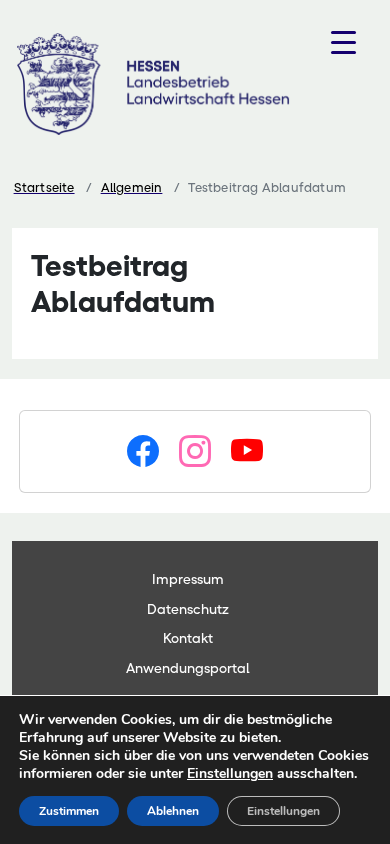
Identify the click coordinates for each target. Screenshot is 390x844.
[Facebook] (143, 452)
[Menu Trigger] (343, 42)
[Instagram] (195, 452)
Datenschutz (188, 609)
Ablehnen (173, 811)
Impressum (188, 579)
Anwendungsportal (188, 668)
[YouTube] (247, 452)
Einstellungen (230, 774)
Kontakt (188, 638)
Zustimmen (69, 811)
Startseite (44, 187)
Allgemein (132, 187)
